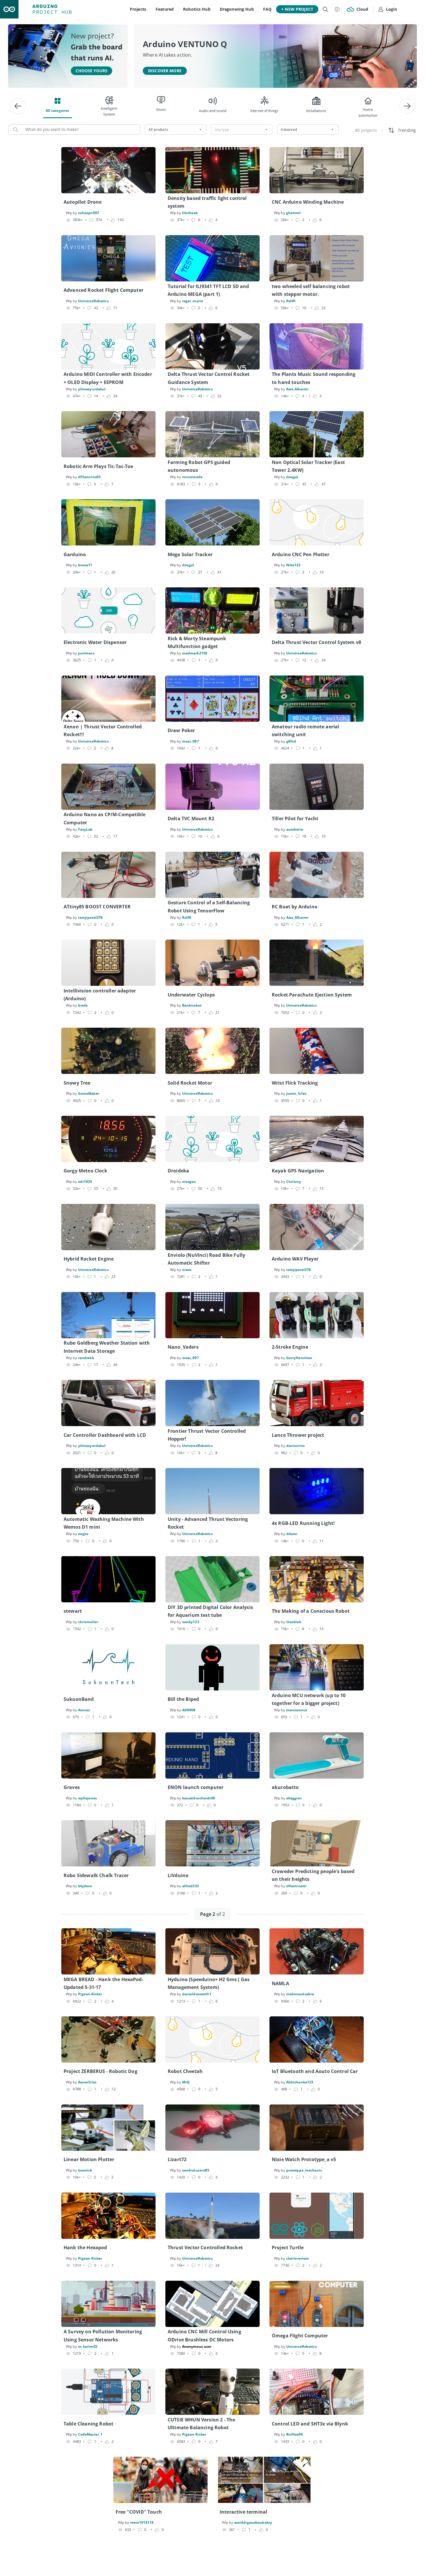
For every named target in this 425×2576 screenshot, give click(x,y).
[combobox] (176, 129)
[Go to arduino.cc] (9, 9)
